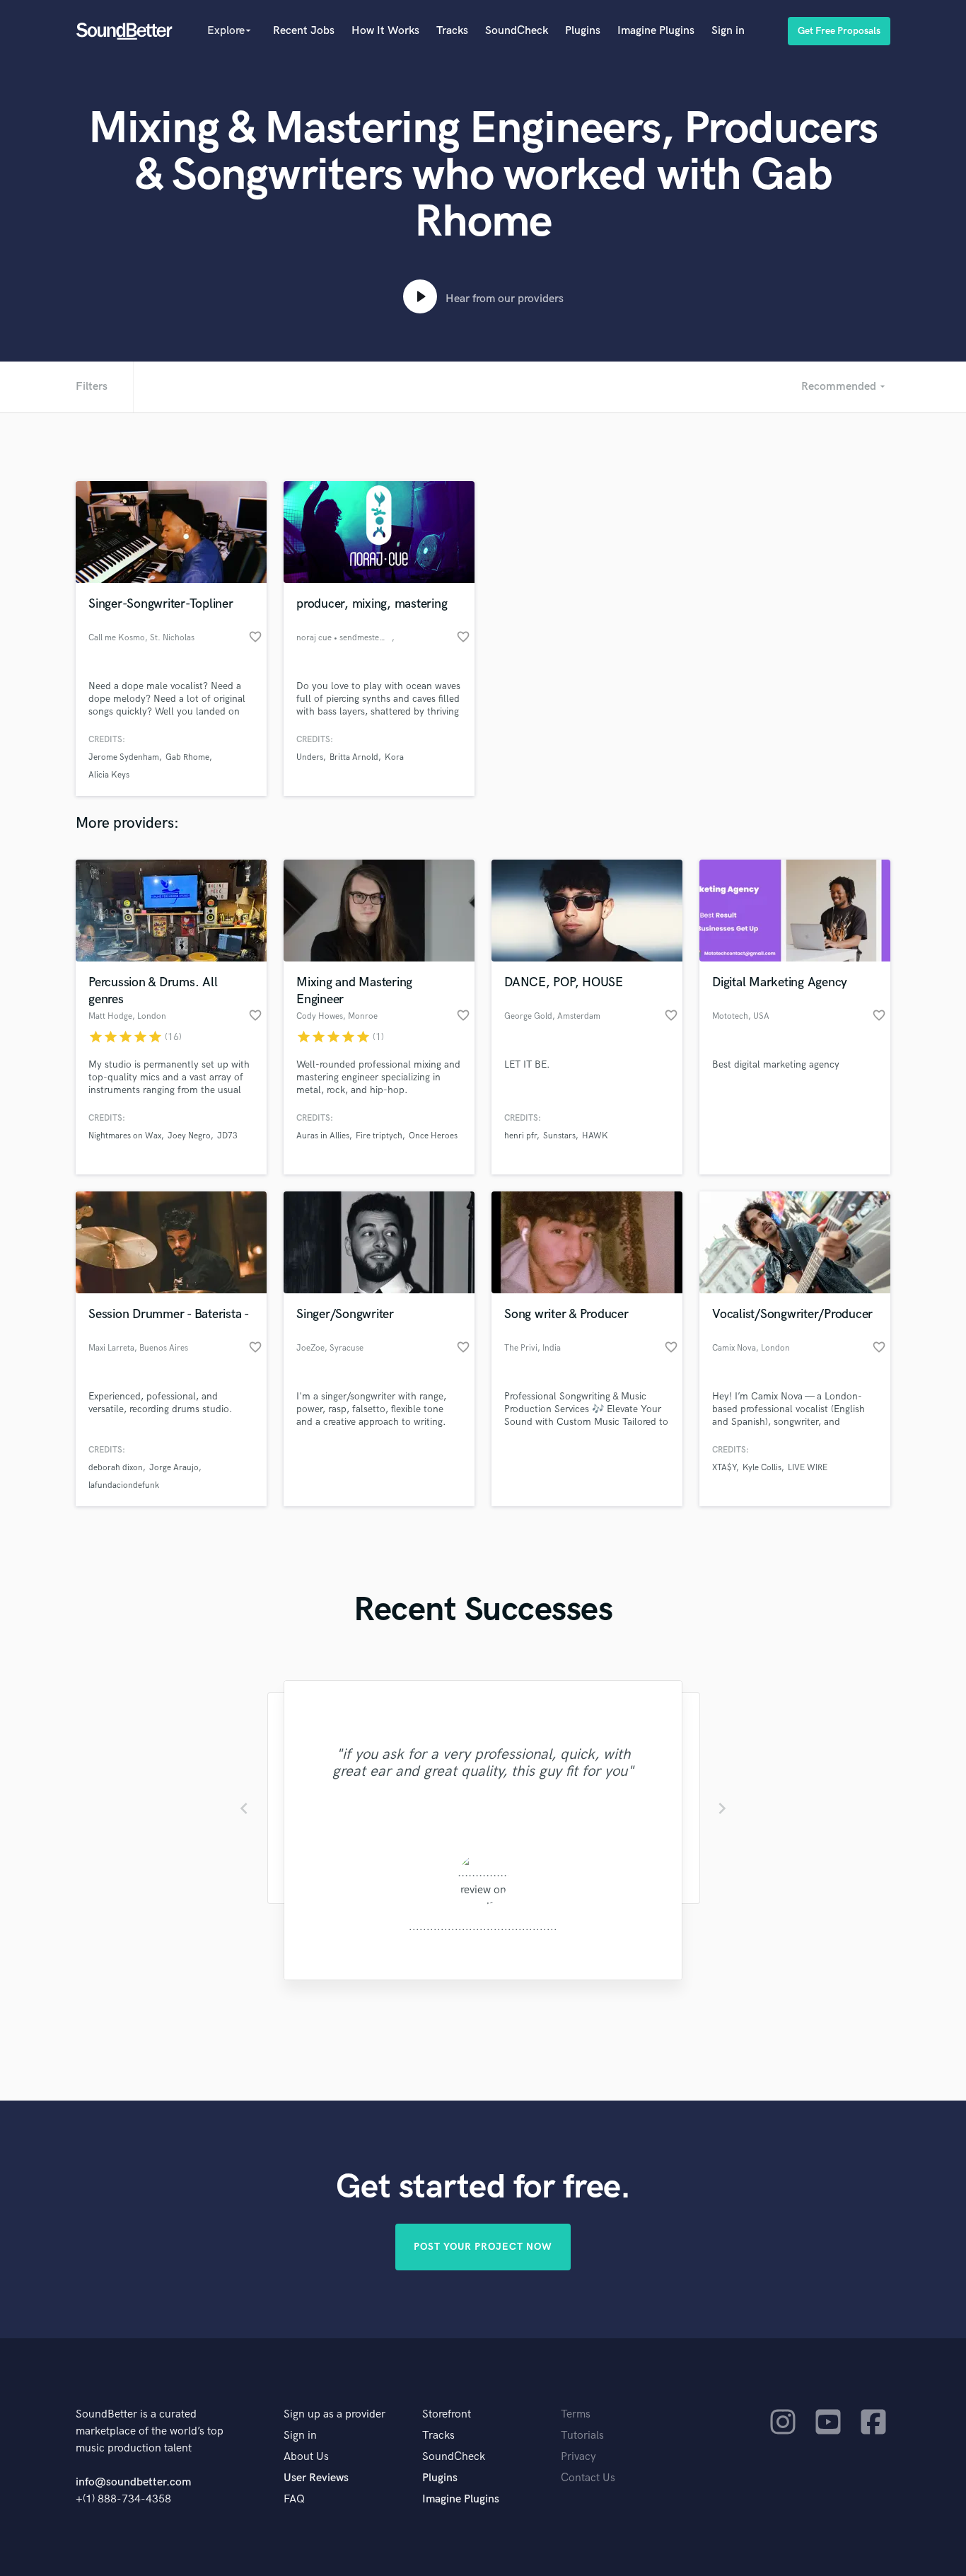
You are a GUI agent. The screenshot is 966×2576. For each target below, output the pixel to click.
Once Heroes (433, 1136)
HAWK (595, 1136)
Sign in (728, 31)
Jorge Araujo (174, 1468)
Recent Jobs (304, 31)
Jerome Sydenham (124, 757)
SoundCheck (517, 31)
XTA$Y (724, 1468)
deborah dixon (116, 1468)
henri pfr (520, 1136)
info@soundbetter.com (133, 2482)
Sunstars (559, 1136)
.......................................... (483, 1927)
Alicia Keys (109, 775)
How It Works (385, 31)
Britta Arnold (354, 757)
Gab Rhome (187, 757)
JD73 (227, 1136)
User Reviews (316, 2478)
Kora (394, 757)
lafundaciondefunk (124, 1485)
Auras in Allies (323, 1136)
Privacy (578, 2457)
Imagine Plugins (656, 31)
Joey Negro (189, 1136)
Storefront (447, 2414)
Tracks (452, 31)
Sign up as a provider (334, 2414)
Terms (576, 2414)
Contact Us (588, 2478)
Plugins (583, 31)
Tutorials (582, 2436)
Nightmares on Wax (125, 1136)
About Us (306, 2457)
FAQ (294, 2499)
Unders (310, 757)
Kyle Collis (762, 1468)
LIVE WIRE (808, 1468)
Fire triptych (379, 1136)
